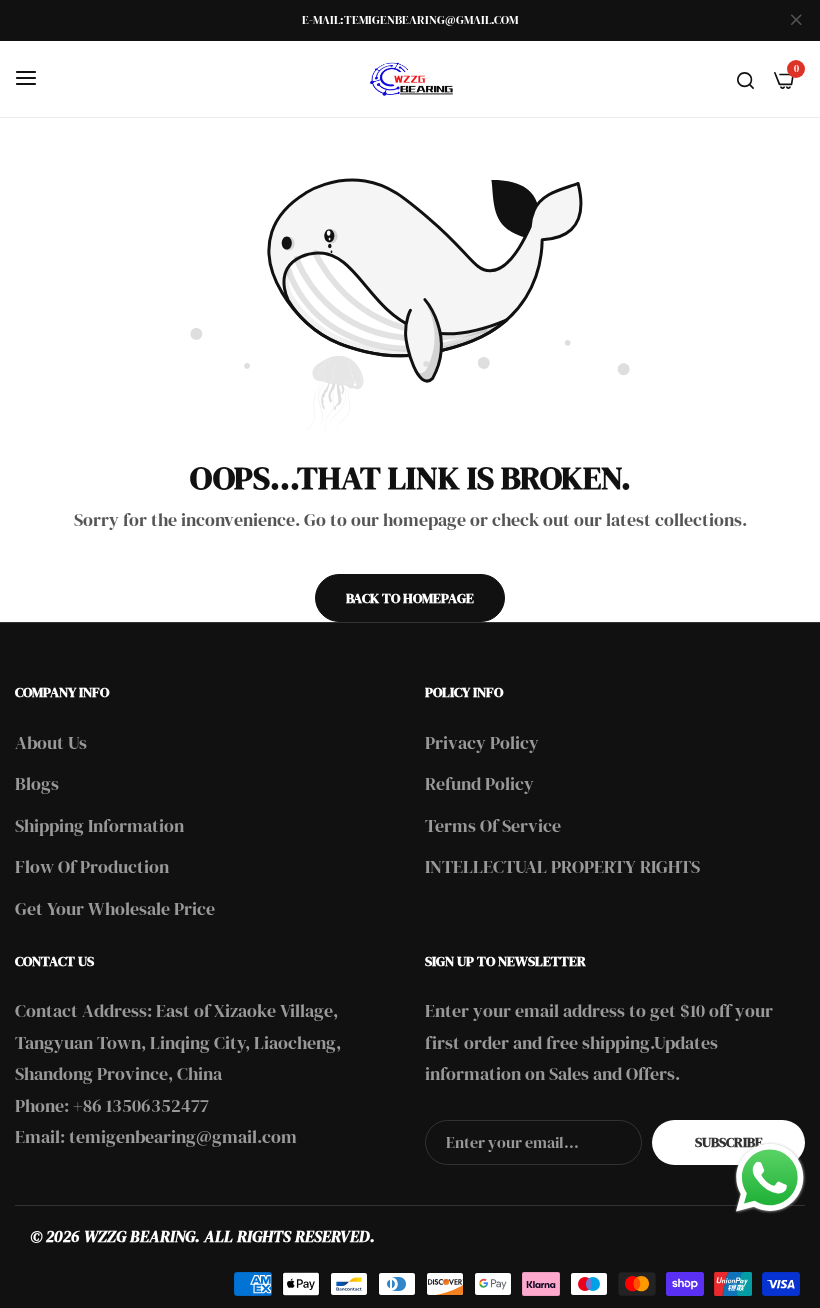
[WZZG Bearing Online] (410, 79)
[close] (796, 21)
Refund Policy (479, 783)
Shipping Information (99, 825)
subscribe (729, 1142)
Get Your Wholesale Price (115, 908)
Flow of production (92, 866)
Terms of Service (493, 825)
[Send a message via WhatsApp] (770, 1178)
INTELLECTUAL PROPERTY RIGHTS (562, 866)
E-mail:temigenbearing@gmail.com (410, 20)
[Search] (745, 79)
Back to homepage (410, 598)
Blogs (37, 783)
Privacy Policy (482, 742)
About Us (51, 742)
